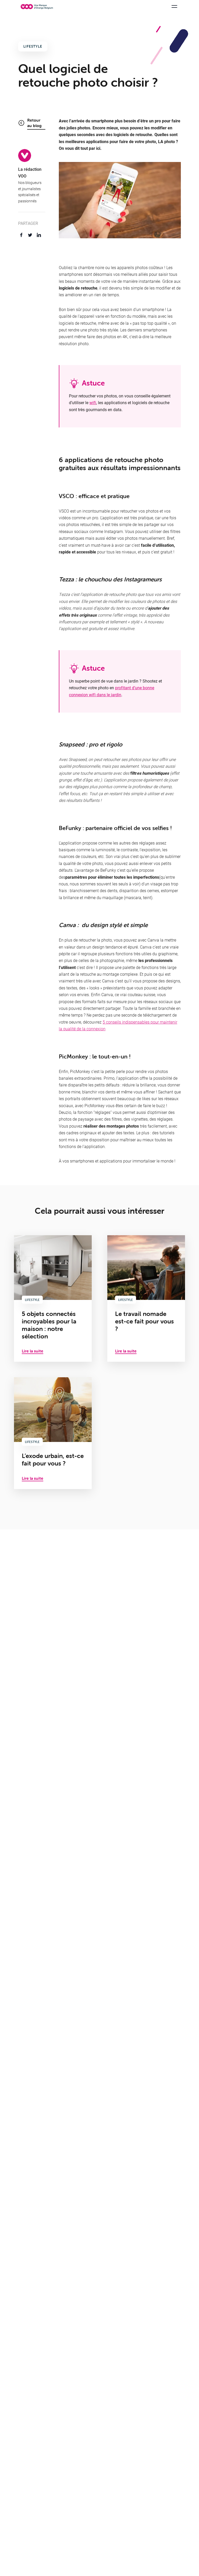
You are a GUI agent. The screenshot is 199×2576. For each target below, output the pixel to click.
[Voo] (37, 7)
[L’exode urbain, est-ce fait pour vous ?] (53, 1433)
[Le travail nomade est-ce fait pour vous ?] (146, 1298)
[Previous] (160, 248)
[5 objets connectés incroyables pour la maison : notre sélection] (53, 1298)
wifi (93, 402)
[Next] (175, 248)
